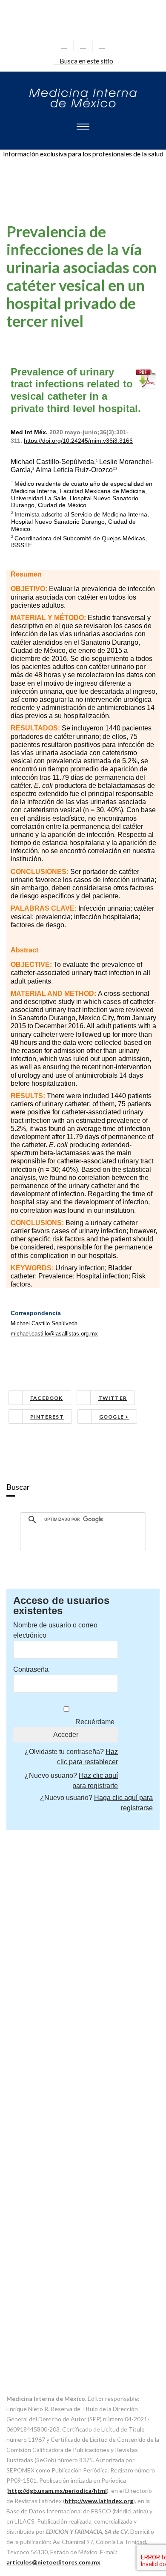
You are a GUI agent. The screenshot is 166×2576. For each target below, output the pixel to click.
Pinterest (47, 1417)
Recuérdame (95, 1722)
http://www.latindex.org (99, 2501)
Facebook (47, 1398)
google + (114, 1417)
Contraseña (31, 1669)
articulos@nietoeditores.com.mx (53, 2562)
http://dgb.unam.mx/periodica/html (57, 2491)
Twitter (113, 1398)
